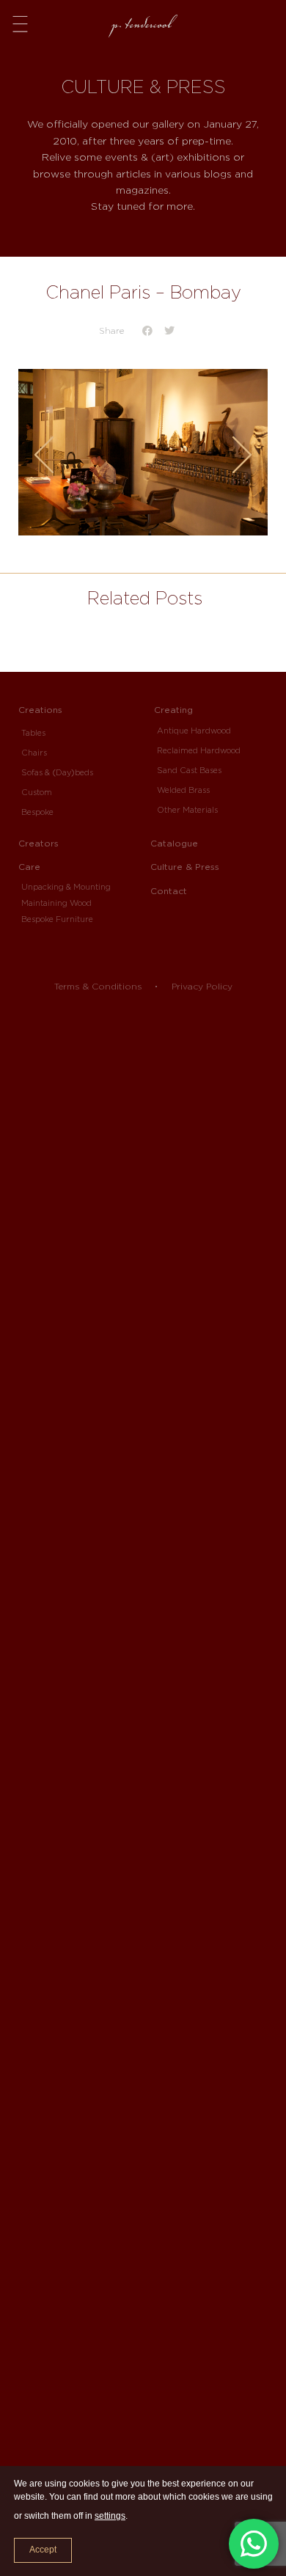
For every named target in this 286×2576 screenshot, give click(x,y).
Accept (43, 2550)
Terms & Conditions (98, 986)
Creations (40, 710)
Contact (169, 891)
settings (110, 2516)
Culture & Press (185, 867)
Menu (20, 23)
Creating (173, 710)
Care (29, 867)
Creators (38, 843)
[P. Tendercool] (143, 21)
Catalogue (174, 843)
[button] (148, 330)
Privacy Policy (202, 986)
